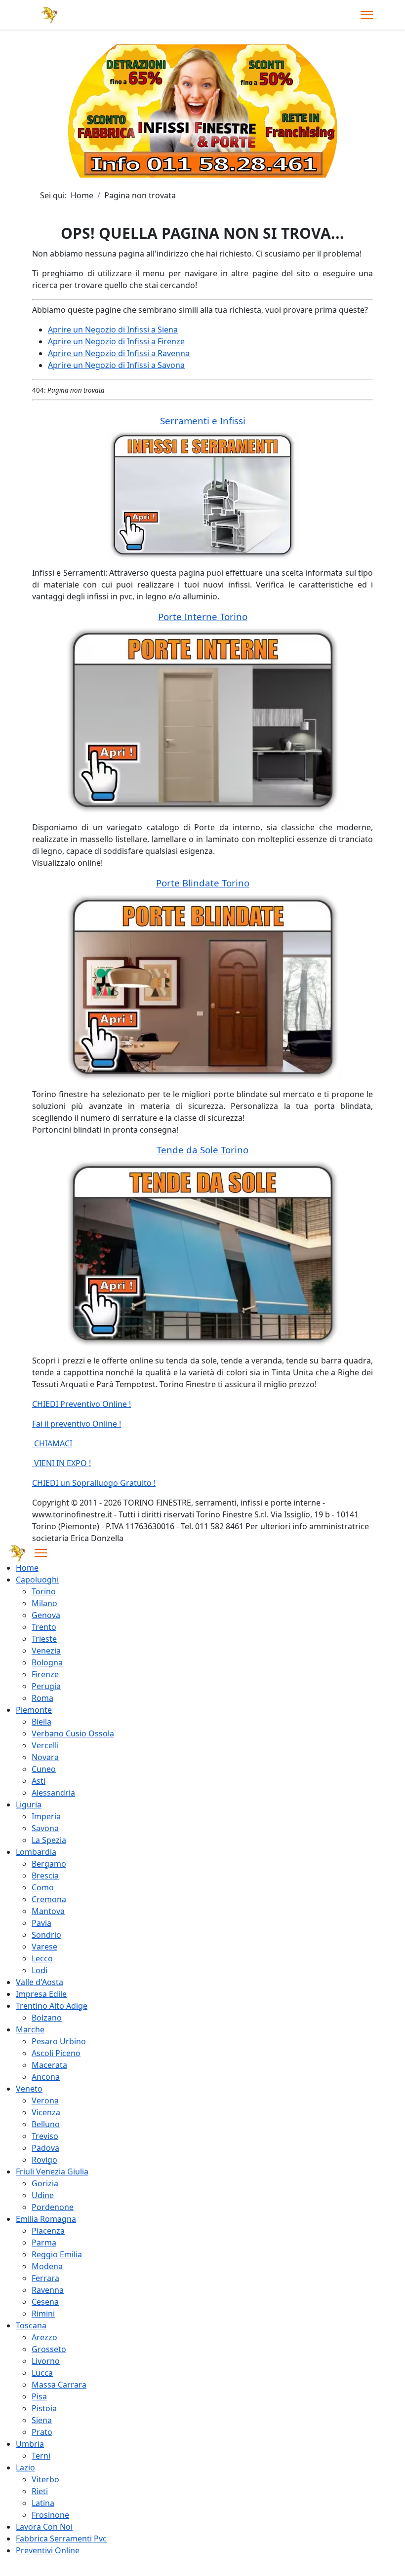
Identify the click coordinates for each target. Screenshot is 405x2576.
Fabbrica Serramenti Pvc (61, 2539)
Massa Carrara (59, 2385)
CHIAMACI (52, 1443)
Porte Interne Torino (203, 616)
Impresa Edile (41, 1994)
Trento (44, 1627)
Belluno (46, 2124)
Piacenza (48, 2231)
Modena (47, 2266)
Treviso (45, 2136)
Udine (43, 2195)
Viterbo (45, 2479)
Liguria (29, 1804)
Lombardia (36, 1852)
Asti (39, 1781)
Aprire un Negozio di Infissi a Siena (113, 330)
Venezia (46, 1651)
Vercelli (45, 1745)
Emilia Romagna (46, 2219)
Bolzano (47, 2018)
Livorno (46, 2361)
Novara (45, 1757)
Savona (45, 1828)
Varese (44, 1947)
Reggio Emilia (57, 2254)
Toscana (31, 2325)
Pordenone (53, 2207)
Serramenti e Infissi (203, 421)
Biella (41, 1722)
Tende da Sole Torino (202, 1150)
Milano (44, 1603)
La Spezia (49, 1840)
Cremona (49, 1899)
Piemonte (34, 1710)
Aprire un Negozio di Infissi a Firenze (116, 341)
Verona (45, 2100)
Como (43, 1887)
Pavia (41, 1923)
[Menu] (367, 15)
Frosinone (50, 2515)
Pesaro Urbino (59, 2041)
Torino (44, 1591)
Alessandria (53, 1793)
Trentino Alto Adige (52, 2006)
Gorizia (45, 2183)
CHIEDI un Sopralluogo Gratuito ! (94, 1483)
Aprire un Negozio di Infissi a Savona (116, 365)
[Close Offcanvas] (41, 1553)
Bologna (47, 1662)
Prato (42, 2432)
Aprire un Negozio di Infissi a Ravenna (119, 353)
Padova (45, 2148)
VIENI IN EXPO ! (61, 1463)
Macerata (49, 2065)
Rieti (40, 2491)
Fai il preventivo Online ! (77, 1424)
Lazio (25, 2467)
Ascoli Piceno (56, 2053)
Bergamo (49, 1864)
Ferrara (45, 2278)
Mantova (48, 1911)
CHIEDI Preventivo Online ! (81, 1404)
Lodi (40, 1970)
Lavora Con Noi (44, 2527)
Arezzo (44, 2337)
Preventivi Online (48, 2550)
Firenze (45, 1674)
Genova (46, 1615)
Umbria (30, 2444)
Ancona (46, 2077)
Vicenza (46, 2112)
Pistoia (44, 2408)
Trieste (44, 1639)
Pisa (39, 2396)
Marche (30, 2029)
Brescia (45, 1876)
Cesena (45, 2302)
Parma (44, 2243)
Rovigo (44, 2160)
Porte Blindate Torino (203, 883)
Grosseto (49, 2349)
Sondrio (46, 1935)
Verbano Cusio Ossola (73, 1733)
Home (27, 1568)
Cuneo (44, 1769)
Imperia (46, 1816)
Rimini (43, 2314)
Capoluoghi (37, 1580)
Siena (42, 2420)
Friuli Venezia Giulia (52, 2171)
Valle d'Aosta (40, 1982)
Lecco (42, 1958)
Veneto (29, 2089)
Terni (41, 2456)
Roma (42, 1698)
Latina (43, 2503)
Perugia (46, 1686)
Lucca (42, 2373)
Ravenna (48, 2290)
